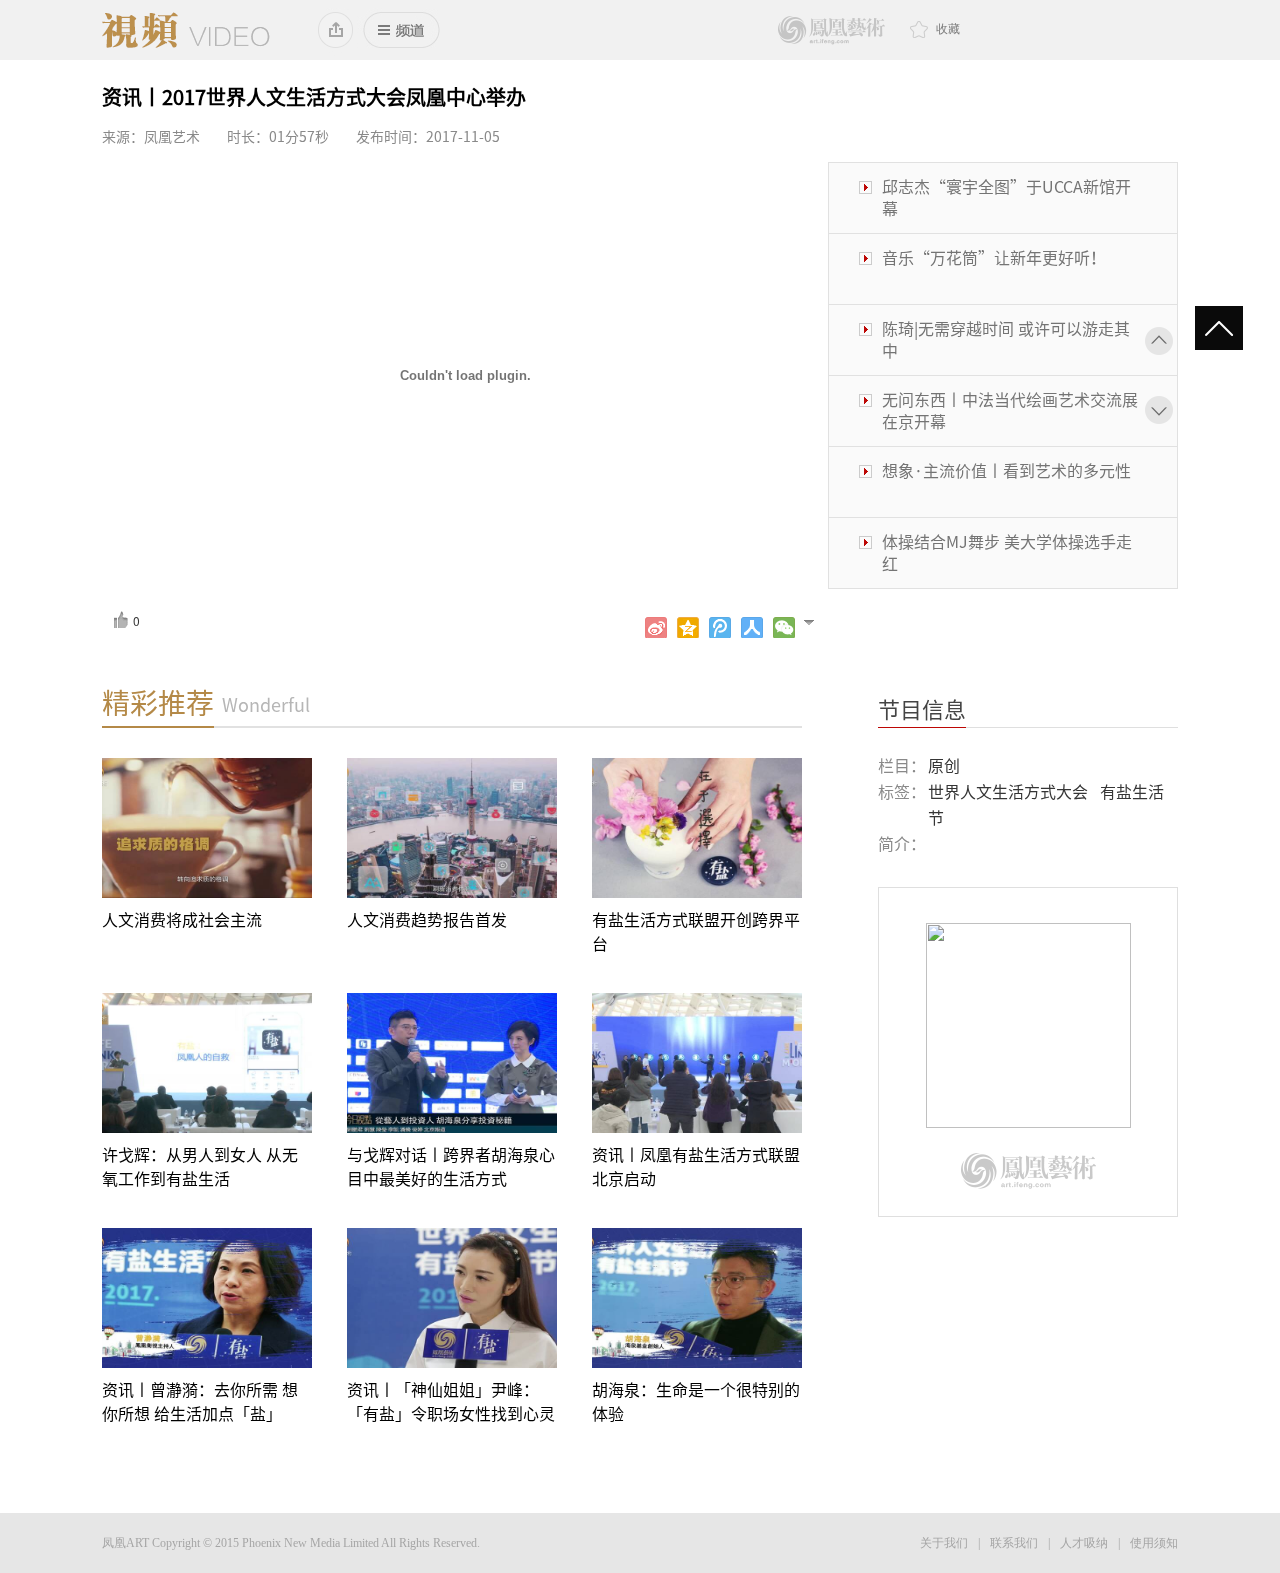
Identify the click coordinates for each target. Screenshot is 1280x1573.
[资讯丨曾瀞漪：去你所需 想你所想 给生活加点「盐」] (207, 1298)
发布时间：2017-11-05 (428, 137)
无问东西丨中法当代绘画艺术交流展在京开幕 (1010, 411)
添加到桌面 (336, 30)
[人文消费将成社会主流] (207, 828)
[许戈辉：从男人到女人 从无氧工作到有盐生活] (207, 1063)
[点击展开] (817, 621)
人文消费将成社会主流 (182, 920)
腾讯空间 (688, 628)
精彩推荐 (158, 703)
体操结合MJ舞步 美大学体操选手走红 (1007, 553)
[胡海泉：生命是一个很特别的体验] (697, 1298)
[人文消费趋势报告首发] (452, 828)
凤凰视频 (186, 30)
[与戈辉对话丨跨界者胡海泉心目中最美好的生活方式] (452, 1063)
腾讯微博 (720, 628)
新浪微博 (656, 628)
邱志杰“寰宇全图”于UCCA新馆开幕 (1006, 198)
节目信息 (922, 710)
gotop (1227, 330)
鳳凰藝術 (831, 30)
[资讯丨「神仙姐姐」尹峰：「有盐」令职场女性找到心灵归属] (452, 1298)
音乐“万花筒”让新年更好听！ (994, 258)
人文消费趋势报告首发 (427, 920)
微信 (784, 628)
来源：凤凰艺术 (151, 137)
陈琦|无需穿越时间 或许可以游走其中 (1006, 340)
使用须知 (1154, 1543)
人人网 (752, 628)
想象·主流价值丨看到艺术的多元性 (1006, 471)
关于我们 (944, 1543)
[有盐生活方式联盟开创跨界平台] (697, 828)
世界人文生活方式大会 (1008, 792)
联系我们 (1014, 1543)
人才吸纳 (1084, 1543)
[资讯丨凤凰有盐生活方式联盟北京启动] (697, 1063)
